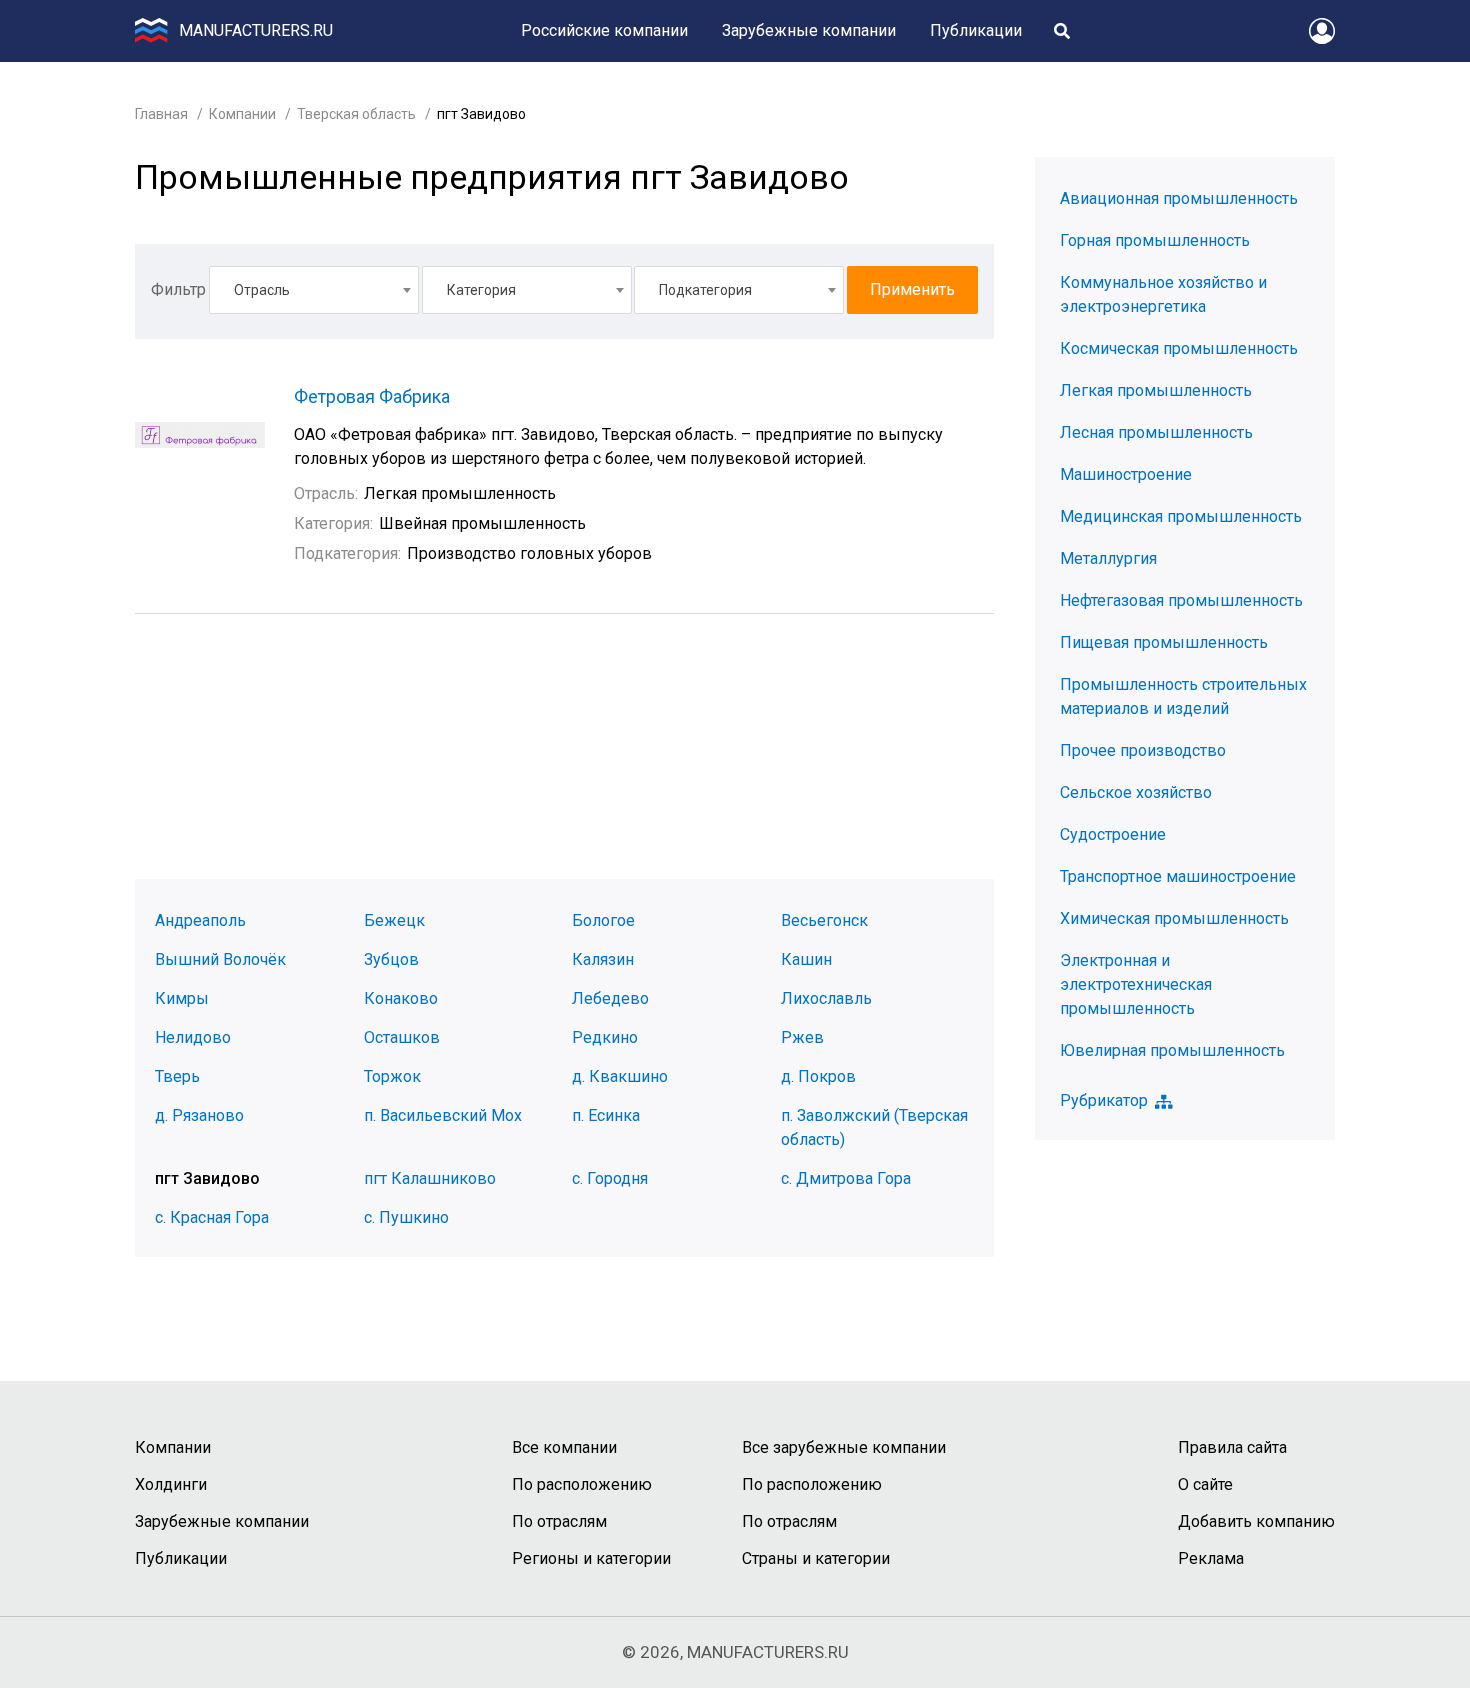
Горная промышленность (1155, 240)
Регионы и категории (591, 1558)
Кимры (182, 998)
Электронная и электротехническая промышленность (1136, 984)
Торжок (392, 1076)
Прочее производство (1143, 750)
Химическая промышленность (1174, 918)
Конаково (401, 998)
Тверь (177, 1076)
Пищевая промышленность (1164, 642)
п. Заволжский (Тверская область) (874, 1127)
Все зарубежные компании (844, 1447)
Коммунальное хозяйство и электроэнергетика (1163, 294)
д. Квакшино (620, 1076)
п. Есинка (606, 1115)
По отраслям (559, 1521)
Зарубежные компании (809, 30)
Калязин (603, 959)
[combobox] (314, 290)
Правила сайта (1232, 1447)
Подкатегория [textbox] (705, 290)
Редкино (605, 1037)
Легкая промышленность (1156, 390)
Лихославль (826, 998)
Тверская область (356, 114)
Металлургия (1108, 558)
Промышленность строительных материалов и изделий (1183, 696)
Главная (161, 114)
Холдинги (171, 1484)
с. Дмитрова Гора (846, 1178)
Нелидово (193, 1037)
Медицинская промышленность (1181, 516)
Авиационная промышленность (1179, 198)
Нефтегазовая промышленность (1181, 600)
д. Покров (818, 1076)
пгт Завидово (207, 1178)
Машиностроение (1126, 474)
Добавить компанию (1256, 1521)
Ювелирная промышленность (1172, 1050)
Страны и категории (816, 1558)
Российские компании (604, 30)
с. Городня (610, 1178)
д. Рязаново (199, 1115)
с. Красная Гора (212, 1217)
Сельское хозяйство (1136, 792)
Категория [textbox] (481, 290)
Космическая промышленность (1179, 348)
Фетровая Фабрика (372, 396)
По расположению (582, 1484)
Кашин (806, 959)
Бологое (603, 920)
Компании (242, 114)
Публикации (976, 30)
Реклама (1211, 1558)
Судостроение (1113, 834)
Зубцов (391, 959)
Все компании (564, 1447)
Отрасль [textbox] (262, 290)
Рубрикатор (1104, 1101)
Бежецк (394, 920)
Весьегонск (824, 920)
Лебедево (610, 998)
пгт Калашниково (430, 1178)
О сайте (1205, 1484)
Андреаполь (200, 920)
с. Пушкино (406, 1217)
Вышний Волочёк (220, 959)
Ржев (802, 1037)
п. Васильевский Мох (443, 1115)
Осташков (402, 1037)
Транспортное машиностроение (1178, 876)
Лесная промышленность (1156, 432)
